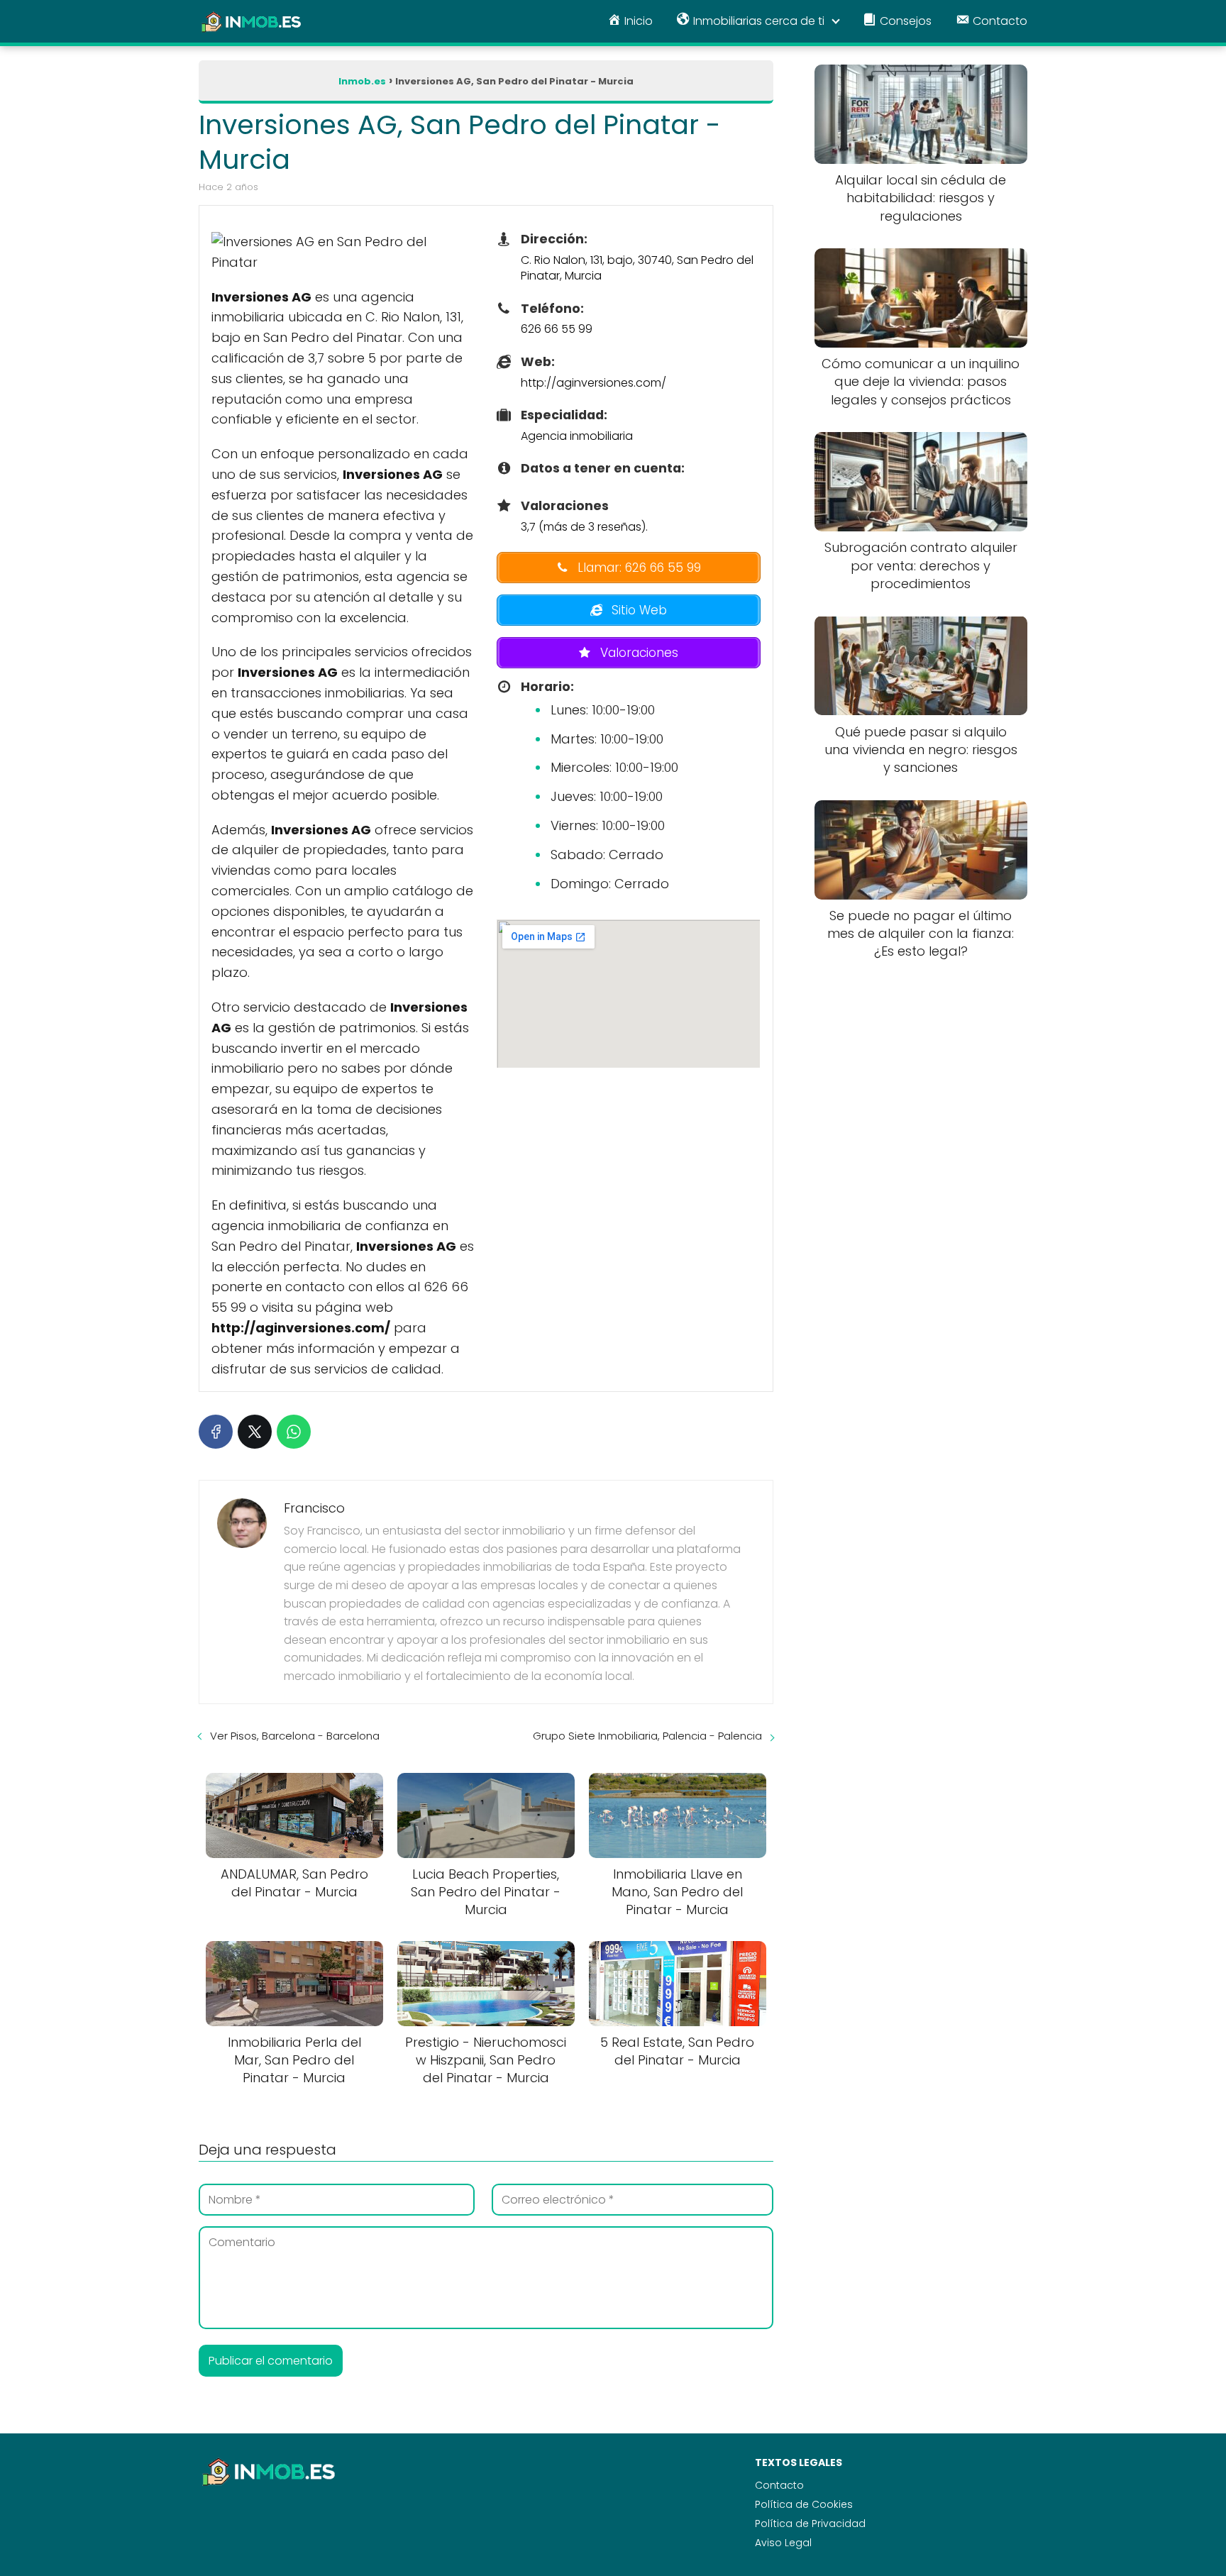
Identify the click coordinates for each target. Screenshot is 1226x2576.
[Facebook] (216, 1432)
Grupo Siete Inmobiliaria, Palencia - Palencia (647, 1736)
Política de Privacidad (810, 2524)
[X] (255, 1432)
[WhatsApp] (294, 1432)
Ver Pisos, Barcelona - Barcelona (295, 1736)
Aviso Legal (783, 2543)
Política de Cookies (804, 2504)
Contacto (779, 2485)
